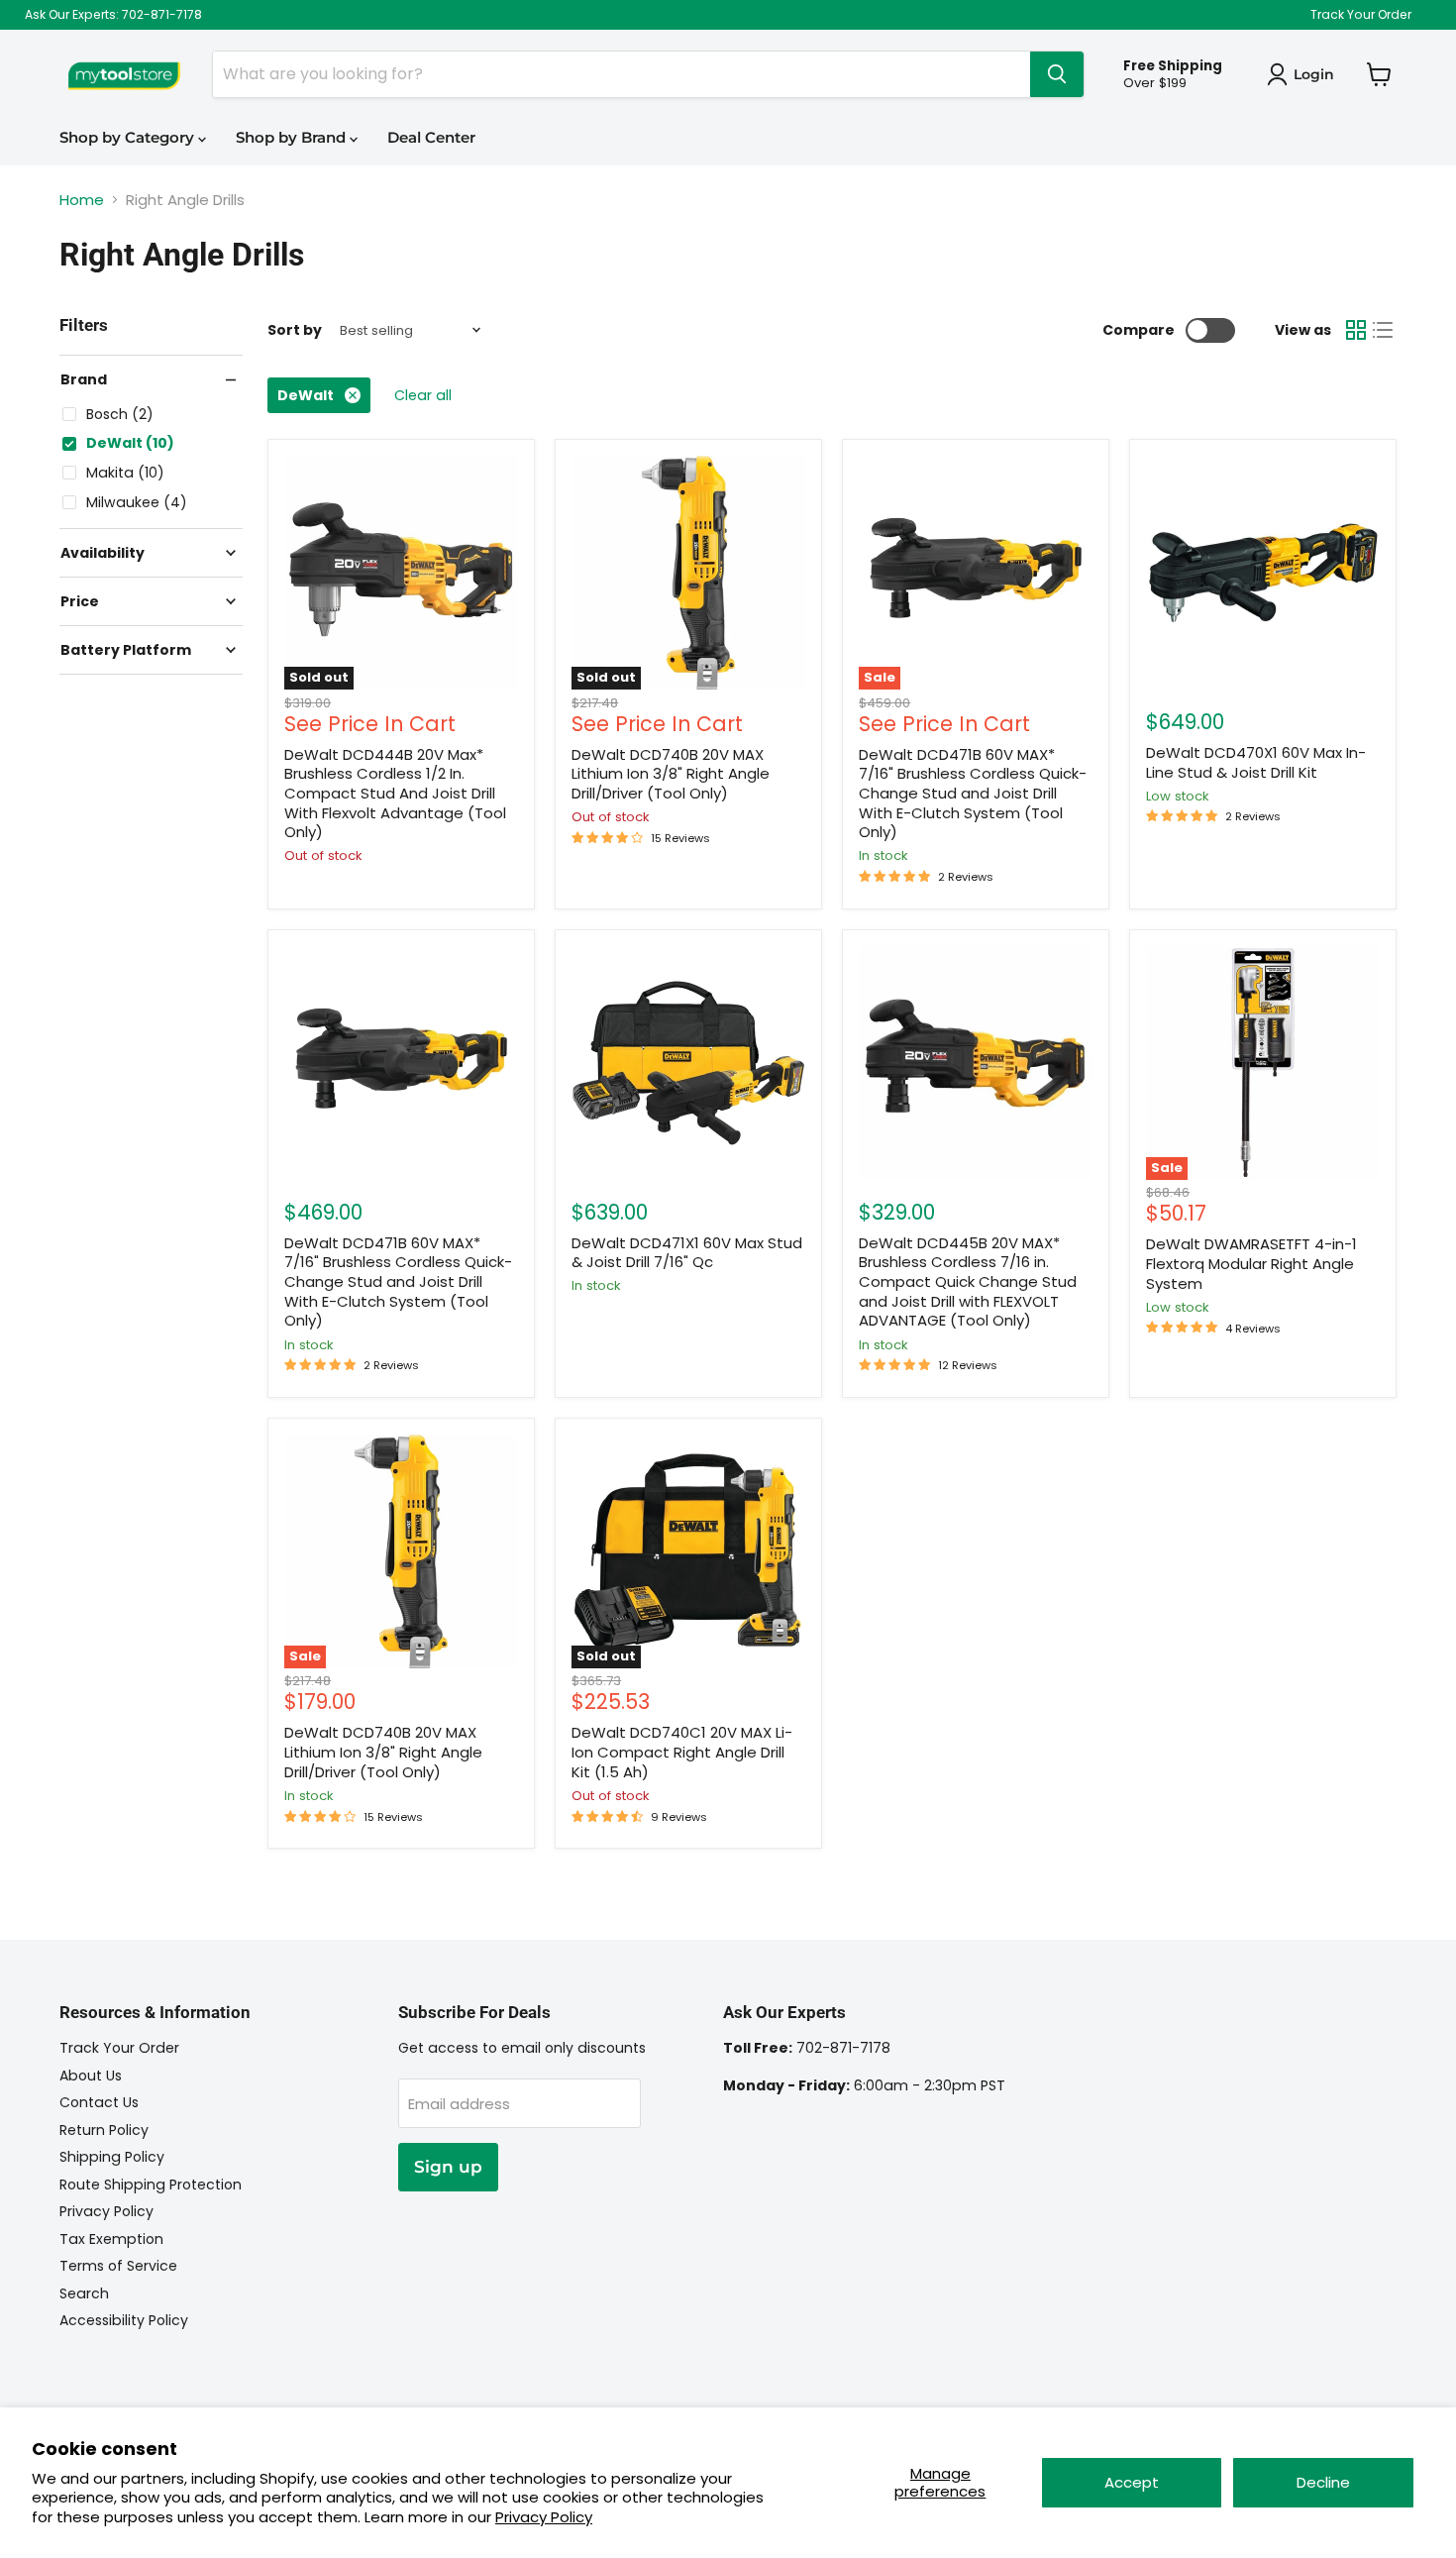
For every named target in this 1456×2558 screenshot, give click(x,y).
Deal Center (431, 137)
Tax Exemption (111, 2239)
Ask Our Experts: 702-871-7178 (113, 15)
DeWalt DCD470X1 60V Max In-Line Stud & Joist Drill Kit (1256, 762)
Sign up (448, 2167)
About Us (91, 2076)
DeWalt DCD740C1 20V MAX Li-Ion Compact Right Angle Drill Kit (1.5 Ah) (682, 1752)
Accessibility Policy (124, 2320)
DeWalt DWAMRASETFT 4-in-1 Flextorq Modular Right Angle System (1251, 1263)
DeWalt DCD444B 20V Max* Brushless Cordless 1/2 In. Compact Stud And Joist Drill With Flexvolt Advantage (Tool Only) (395, 794)
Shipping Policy (112, 2157)
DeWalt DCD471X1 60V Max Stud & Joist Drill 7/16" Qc (687, 1253)
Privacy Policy (544, 2517)
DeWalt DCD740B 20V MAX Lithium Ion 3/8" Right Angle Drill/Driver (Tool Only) (671, 774)
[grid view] (1356, 330)
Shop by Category (129, 137)
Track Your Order (1361, 15)
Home (82, 200)
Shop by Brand (293, 137)
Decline (1323, 2482)
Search (84, 2293)
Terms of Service (118, 2266)
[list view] (1384, 330)
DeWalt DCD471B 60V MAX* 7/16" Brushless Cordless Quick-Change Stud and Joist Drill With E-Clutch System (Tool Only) (973, 794)
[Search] (1057, 74)
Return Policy (104, 2130)
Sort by (295, 330)
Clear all (423, 395)
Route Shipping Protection (151, 2185)
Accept (1132, 2482)
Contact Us (99, 2102)
